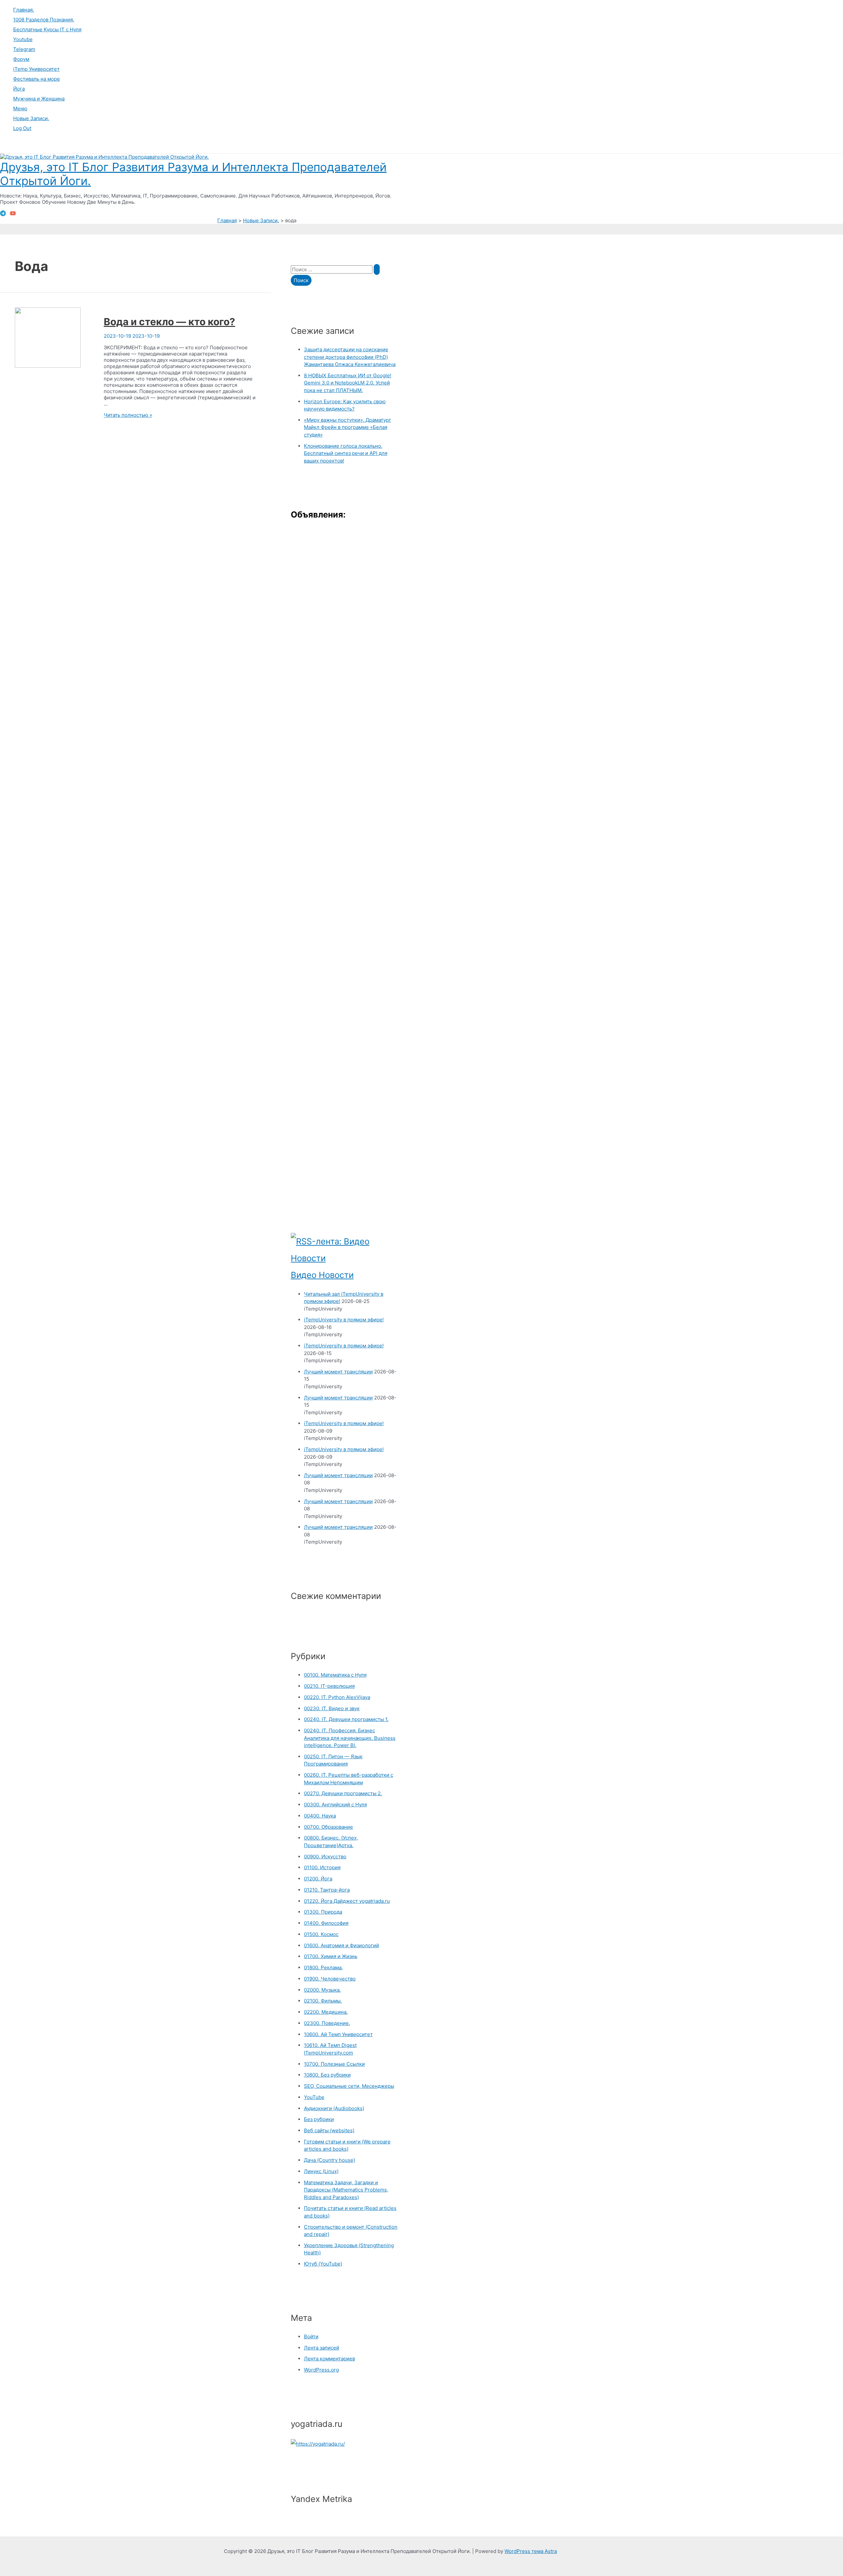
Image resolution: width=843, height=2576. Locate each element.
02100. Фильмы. (323, 2001)
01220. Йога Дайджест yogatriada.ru (347, 1901)
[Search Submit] (377, 269)
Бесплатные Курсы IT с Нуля (47, 29)
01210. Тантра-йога (327, 1890)
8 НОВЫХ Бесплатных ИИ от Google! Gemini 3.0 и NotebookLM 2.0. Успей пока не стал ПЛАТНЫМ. (348, 383)
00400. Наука (320, 1816)
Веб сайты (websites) (329, 2130)
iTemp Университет (36, 69)
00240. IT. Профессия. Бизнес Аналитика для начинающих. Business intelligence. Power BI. (350, 1738)
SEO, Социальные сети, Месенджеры (349, 2086)
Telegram (24, 49)
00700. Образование (328, 1827)
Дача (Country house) (329, 2160)
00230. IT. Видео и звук (332, 1708)
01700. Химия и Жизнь (331, 1956)
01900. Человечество (330, 1979)
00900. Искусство (325, 1857)
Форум (21, 59)
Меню (20, 108)
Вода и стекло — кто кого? (169, 322)
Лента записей (322, 2348)
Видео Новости (322, 1275)
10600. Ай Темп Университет (338, 2034)
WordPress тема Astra (531, 2551)
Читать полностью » (128, 415)
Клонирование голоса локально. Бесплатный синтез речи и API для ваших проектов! (346, 453)
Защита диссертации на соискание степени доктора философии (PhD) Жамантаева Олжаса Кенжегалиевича (350, 357)
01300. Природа (323, 1912)
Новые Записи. (31, 118)
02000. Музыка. (322, 1990)
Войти (311, 2337)
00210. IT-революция (329, 1686)
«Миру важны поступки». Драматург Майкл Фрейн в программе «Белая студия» (348, 427)
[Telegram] (3, 214)
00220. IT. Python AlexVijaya (337, 1697)
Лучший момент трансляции (338, 1372)
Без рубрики (319, 2119)
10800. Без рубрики (327, 2075)
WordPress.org (321, 2370)
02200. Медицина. (326, 2012)
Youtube (23, 39)
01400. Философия (326, 1923)
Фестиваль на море (37, 79)
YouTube (314, 2097)
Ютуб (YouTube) (323, 2264)
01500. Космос (321, 1934)
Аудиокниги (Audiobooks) (334, 2108)
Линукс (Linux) (321, 2171)
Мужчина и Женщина (39, 99)
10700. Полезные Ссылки (334, 2064)
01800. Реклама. (323, 1967)
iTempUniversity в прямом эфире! (344, 1320)
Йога (19, 89)
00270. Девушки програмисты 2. (343, 1793)
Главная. (24, 10)
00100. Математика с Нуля (335, 1675)
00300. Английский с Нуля (335, 1805)
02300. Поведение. (327, 2023)
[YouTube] (13, 214)
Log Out (22, 128)
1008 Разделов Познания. (44, 20)
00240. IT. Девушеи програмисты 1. (346, 1719)
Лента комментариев (329, 2359)
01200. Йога (318, 1879)
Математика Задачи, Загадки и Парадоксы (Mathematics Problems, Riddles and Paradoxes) (346, 2190)
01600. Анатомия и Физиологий (341, 1945)
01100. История (322, 1867)
